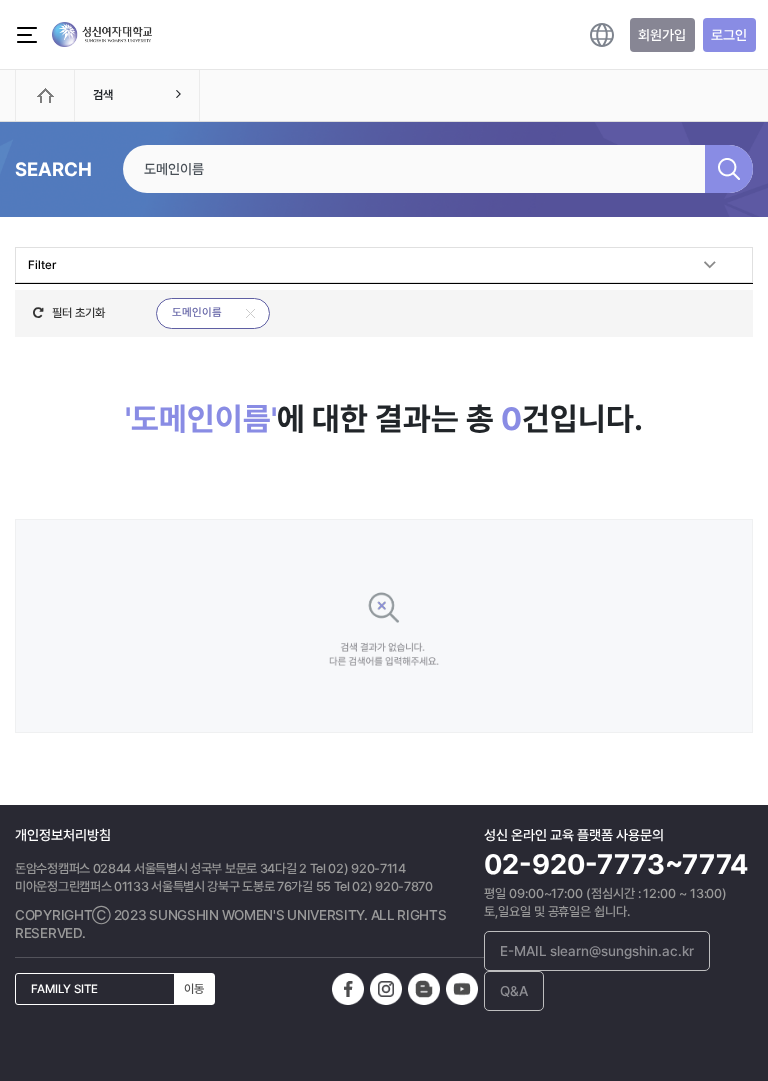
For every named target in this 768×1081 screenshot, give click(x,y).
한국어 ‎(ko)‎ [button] (602, 35)
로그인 (729, 35)
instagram (386, 989)
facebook (348, 989)
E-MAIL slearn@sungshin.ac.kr (597, 951)
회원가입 (662, 35)
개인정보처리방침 (63, 835)
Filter (42, 265)
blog (424, 989)
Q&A (514, 991)
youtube (462, 989)
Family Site (117, 989)
